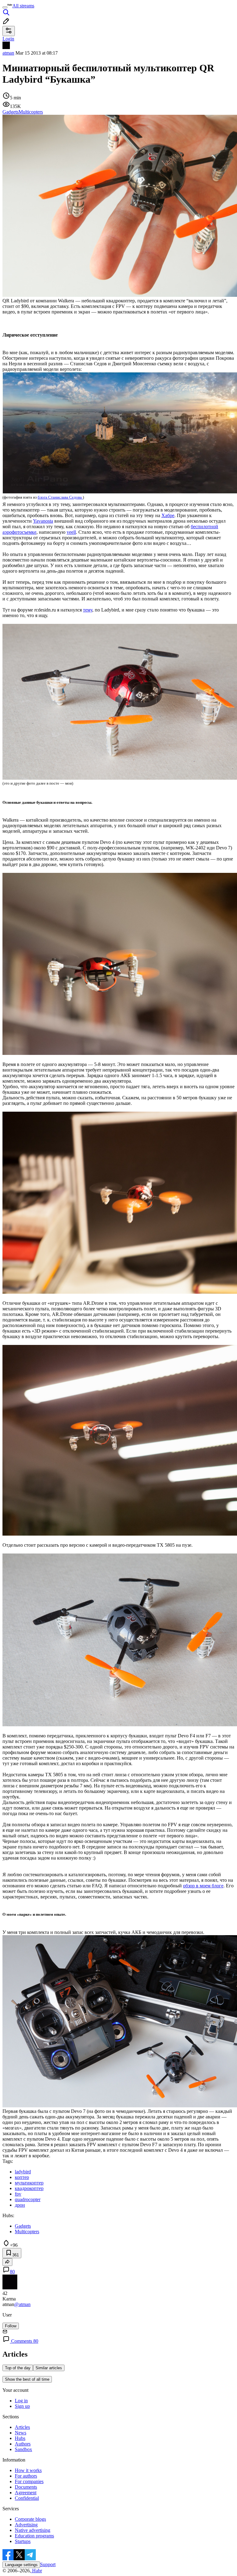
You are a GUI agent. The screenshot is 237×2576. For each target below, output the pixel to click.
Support (48, 2564)
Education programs (34, 2536)
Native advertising (33, 2530)
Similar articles (49, 2368)
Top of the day (18, 2368)
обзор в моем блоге (203, 1886)
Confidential (27, 2498)
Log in (21, 2401)
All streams (23, 6)
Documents (26, 2487)
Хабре (168, 515)
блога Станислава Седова (60, 497)
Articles (22, 2427)
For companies (29, 2481)
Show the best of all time (27, 2379)
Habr (36, 2571)
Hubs (20, 2438)
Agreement (26, 2493)
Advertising (26, 2525)
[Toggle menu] (5, 7)
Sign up (22, 2406)
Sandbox (23, 2449)
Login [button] (8, 39)
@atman (22, 2304)
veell (71, 532)
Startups (23, 2541)
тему (88, 610)
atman (8, 53)
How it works (28, 2470)
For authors (26, 2476)
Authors (23, 2444)
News (21, 2433)
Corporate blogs (30, 2519)
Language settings (21, 2565)
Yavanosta (43, 521)
